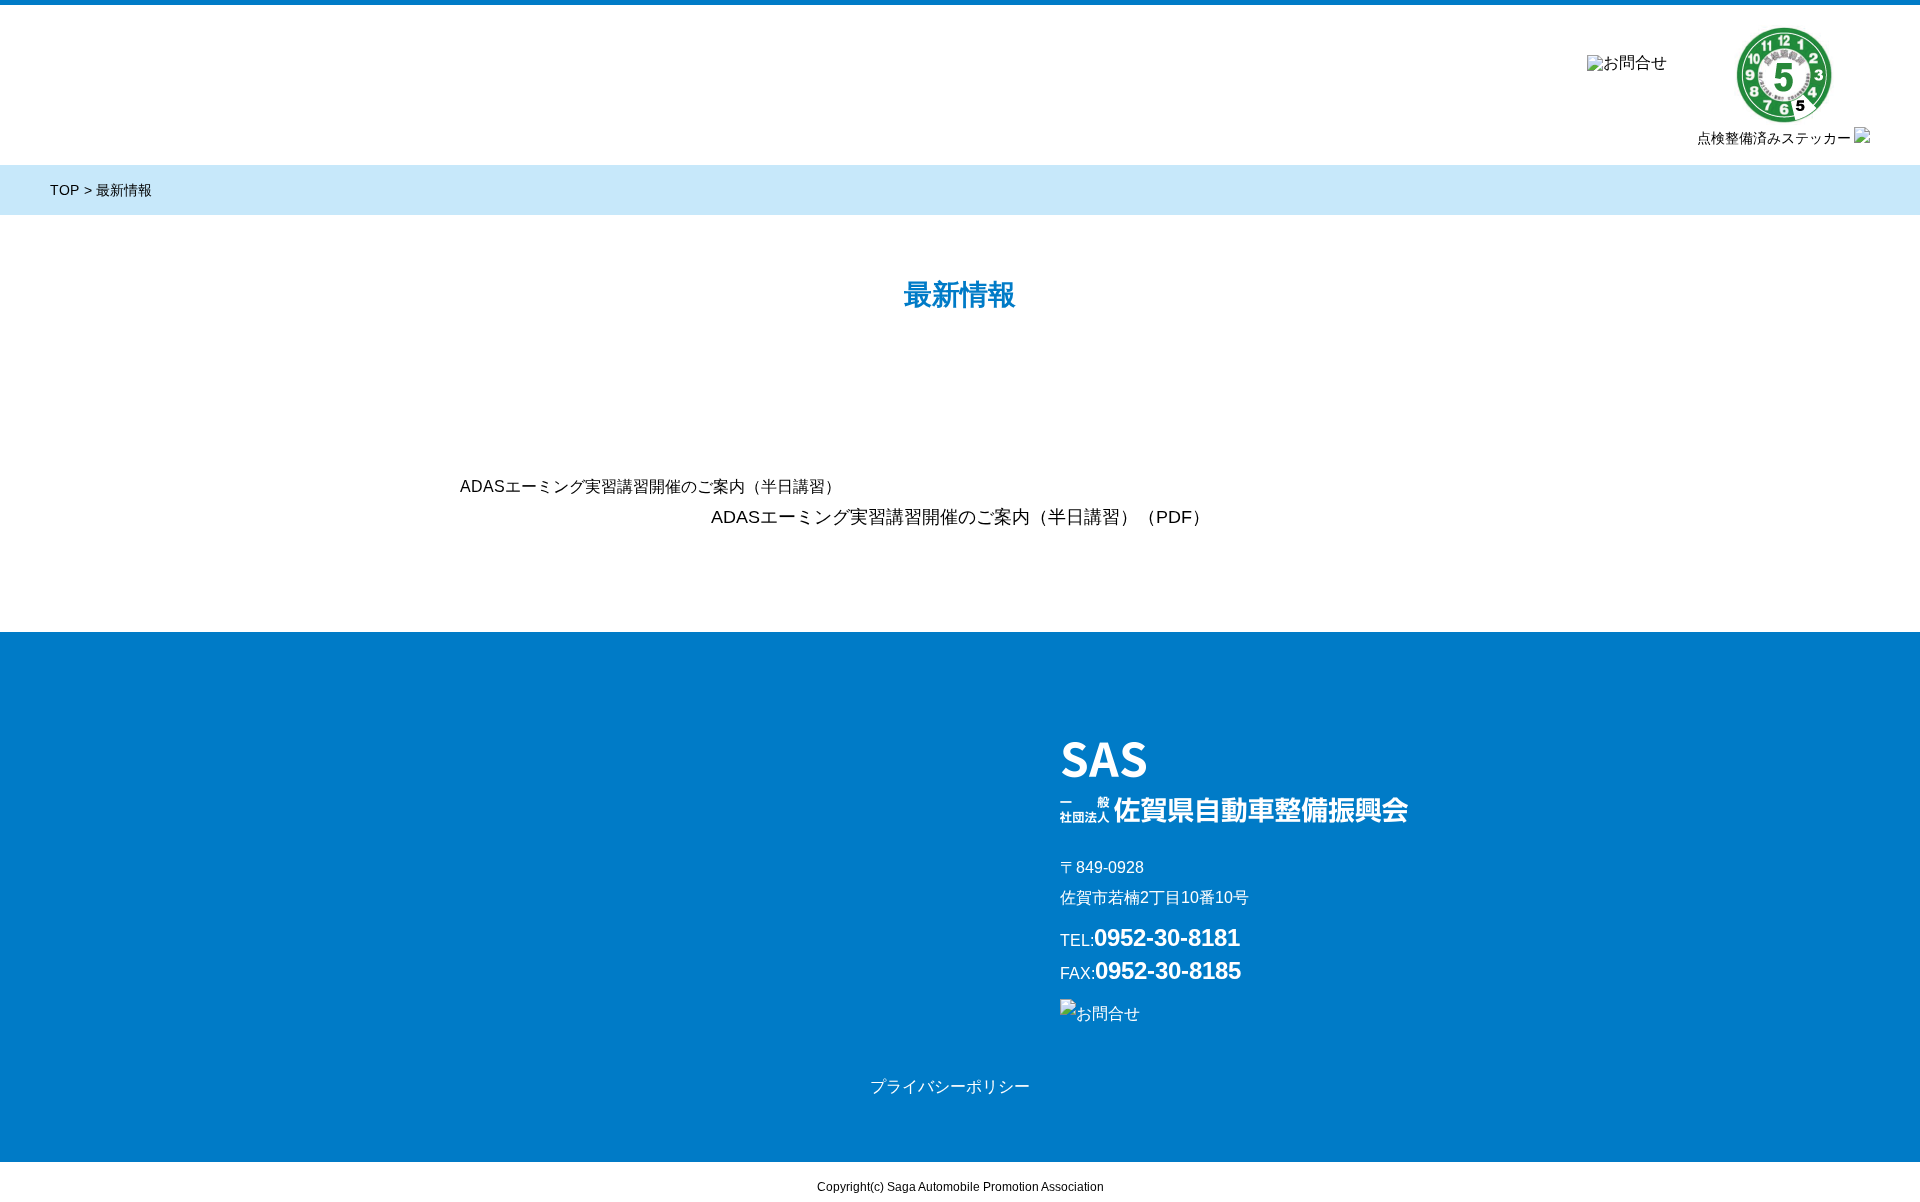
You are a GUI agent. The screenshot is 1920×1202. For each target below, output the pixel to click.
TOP (64, 190)
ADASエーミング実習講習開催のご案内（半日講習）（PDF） (960, 517)
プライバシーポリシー (950, 1086)
